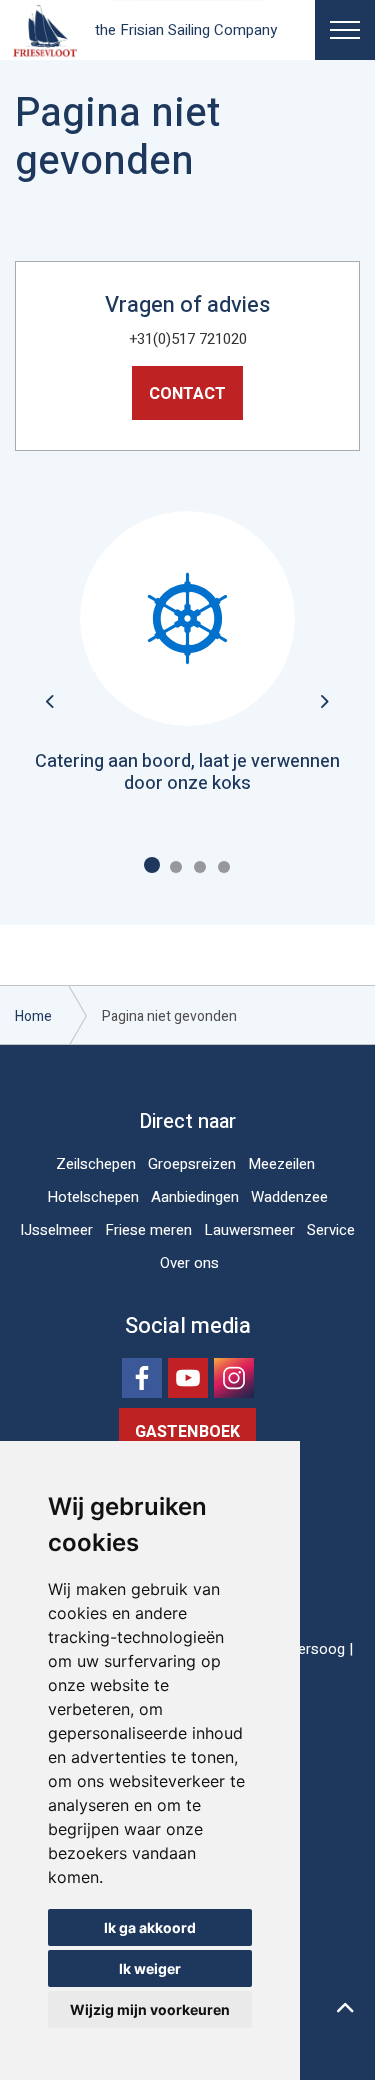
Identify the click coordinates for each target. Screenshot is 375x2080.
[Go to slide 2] (176, 867)
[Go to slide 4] (224, 867)
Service (331, 1230)
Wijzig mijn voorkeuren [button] (150, 2009)
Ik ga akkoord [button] (150, 1927)
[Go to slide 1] (152, 865)
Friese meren (148, 1230)
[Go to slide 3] (200, 867)
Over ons (189, 1263)
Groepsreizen (192, 1164)
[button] (345, 2010)
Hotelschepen (93, 1197)
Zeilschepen (96, 1164)
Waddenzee (289, 1197)
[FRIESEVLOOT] (45, 30)
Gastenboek (187, 1432)
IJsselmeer (56, 1230)
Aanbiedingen (195, 1197)
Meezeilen (281, 1164)
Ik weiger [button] (150, 1968)
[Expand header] (345, 30)
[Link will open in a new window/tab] (142, 1378)
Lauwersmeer (249, 1230)
